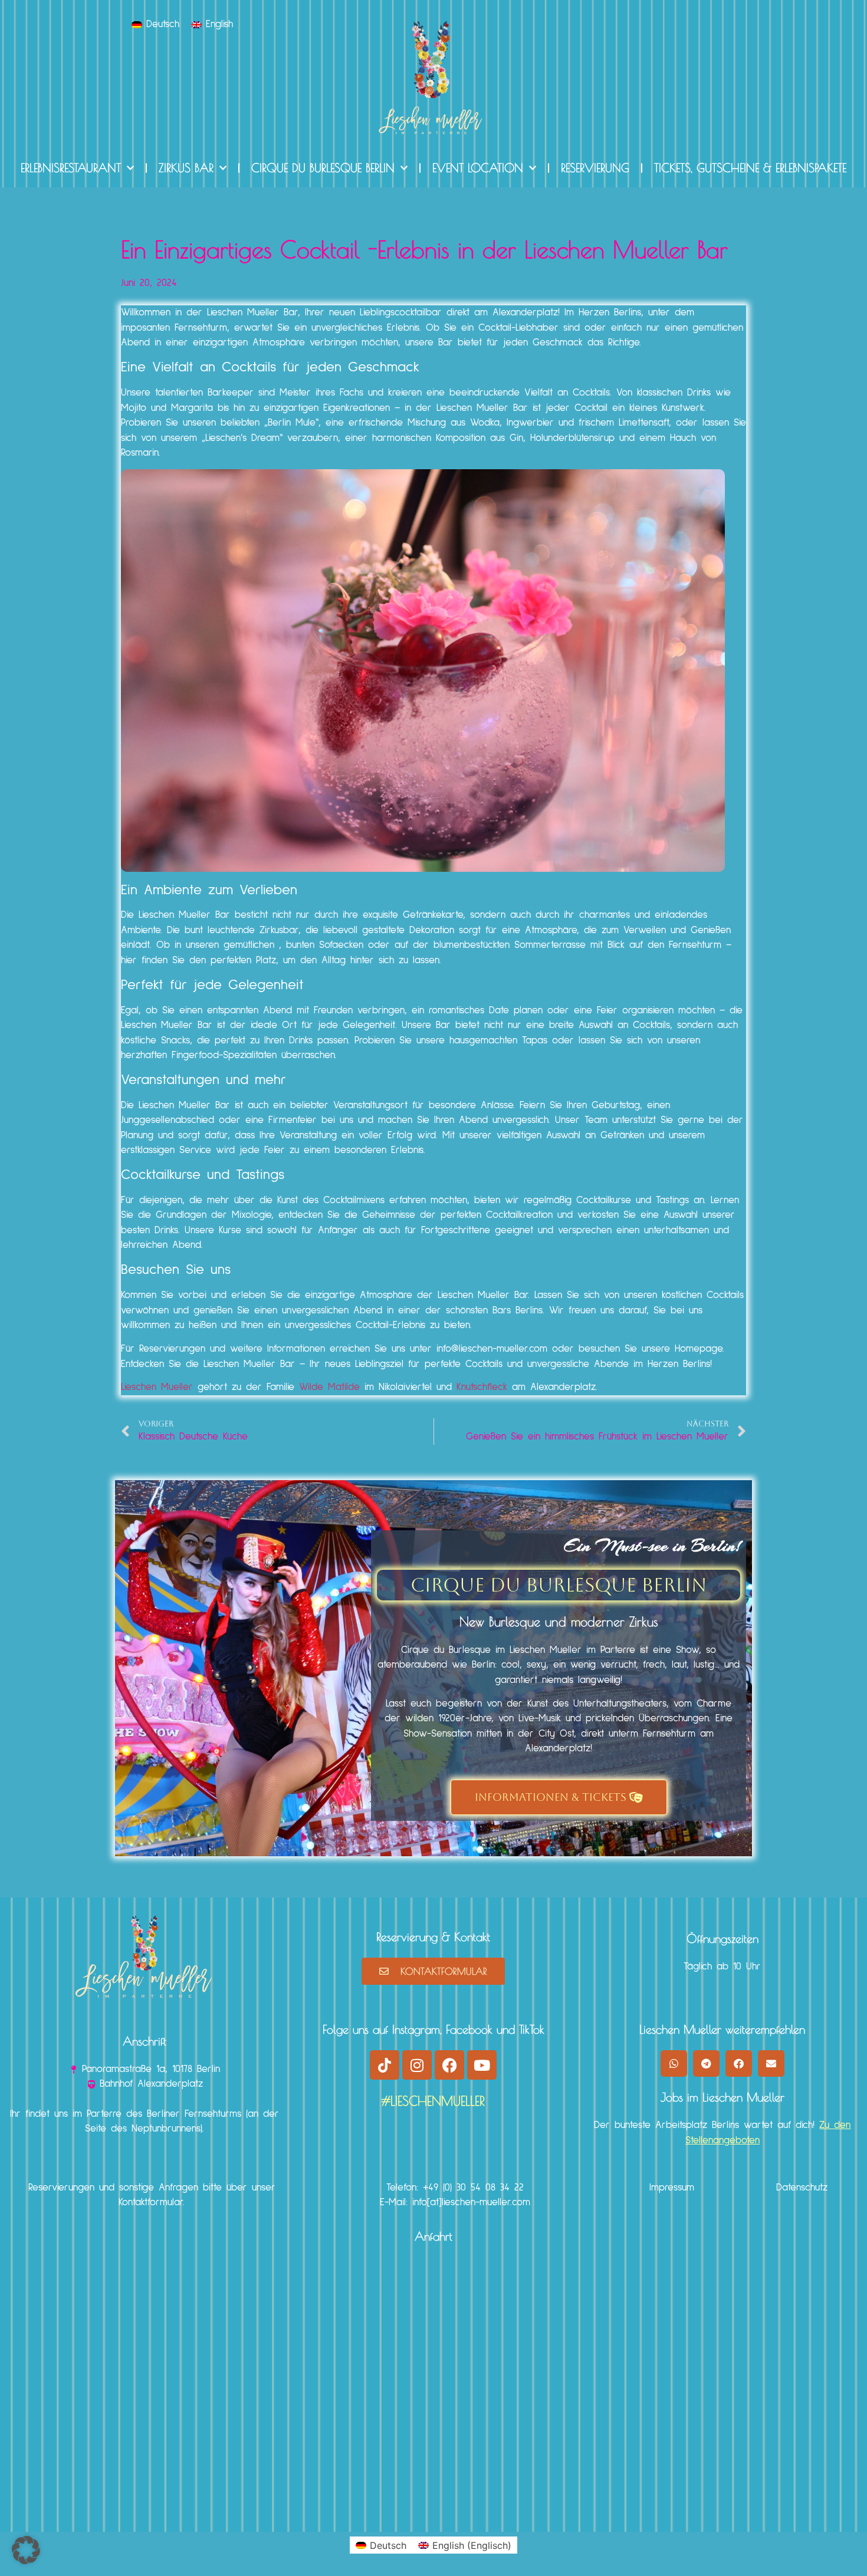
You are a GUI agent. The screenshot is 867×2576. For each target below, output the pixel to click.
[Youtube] (482, 2065)
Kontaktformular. (152, 2203)
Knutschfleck (482, 1387)
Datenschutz (802, 2188)
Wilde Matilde (329, 1387)
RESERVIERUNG (595, 168)
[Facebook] (449, 2065)
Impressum (672, 2188)
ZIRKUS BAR (186, 168)
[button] (674, 2063)
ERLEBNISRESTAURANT (71, 168)
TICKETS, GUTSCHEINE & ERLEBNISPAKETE (750, 168)
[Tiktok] (385, 2065)
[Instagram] (417, 2065)
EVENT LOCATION (478, 168)
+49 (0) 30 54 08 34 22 (473, 2188)
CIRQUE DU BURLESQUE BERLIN (323, 168)
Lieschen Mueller (157, 1387)
